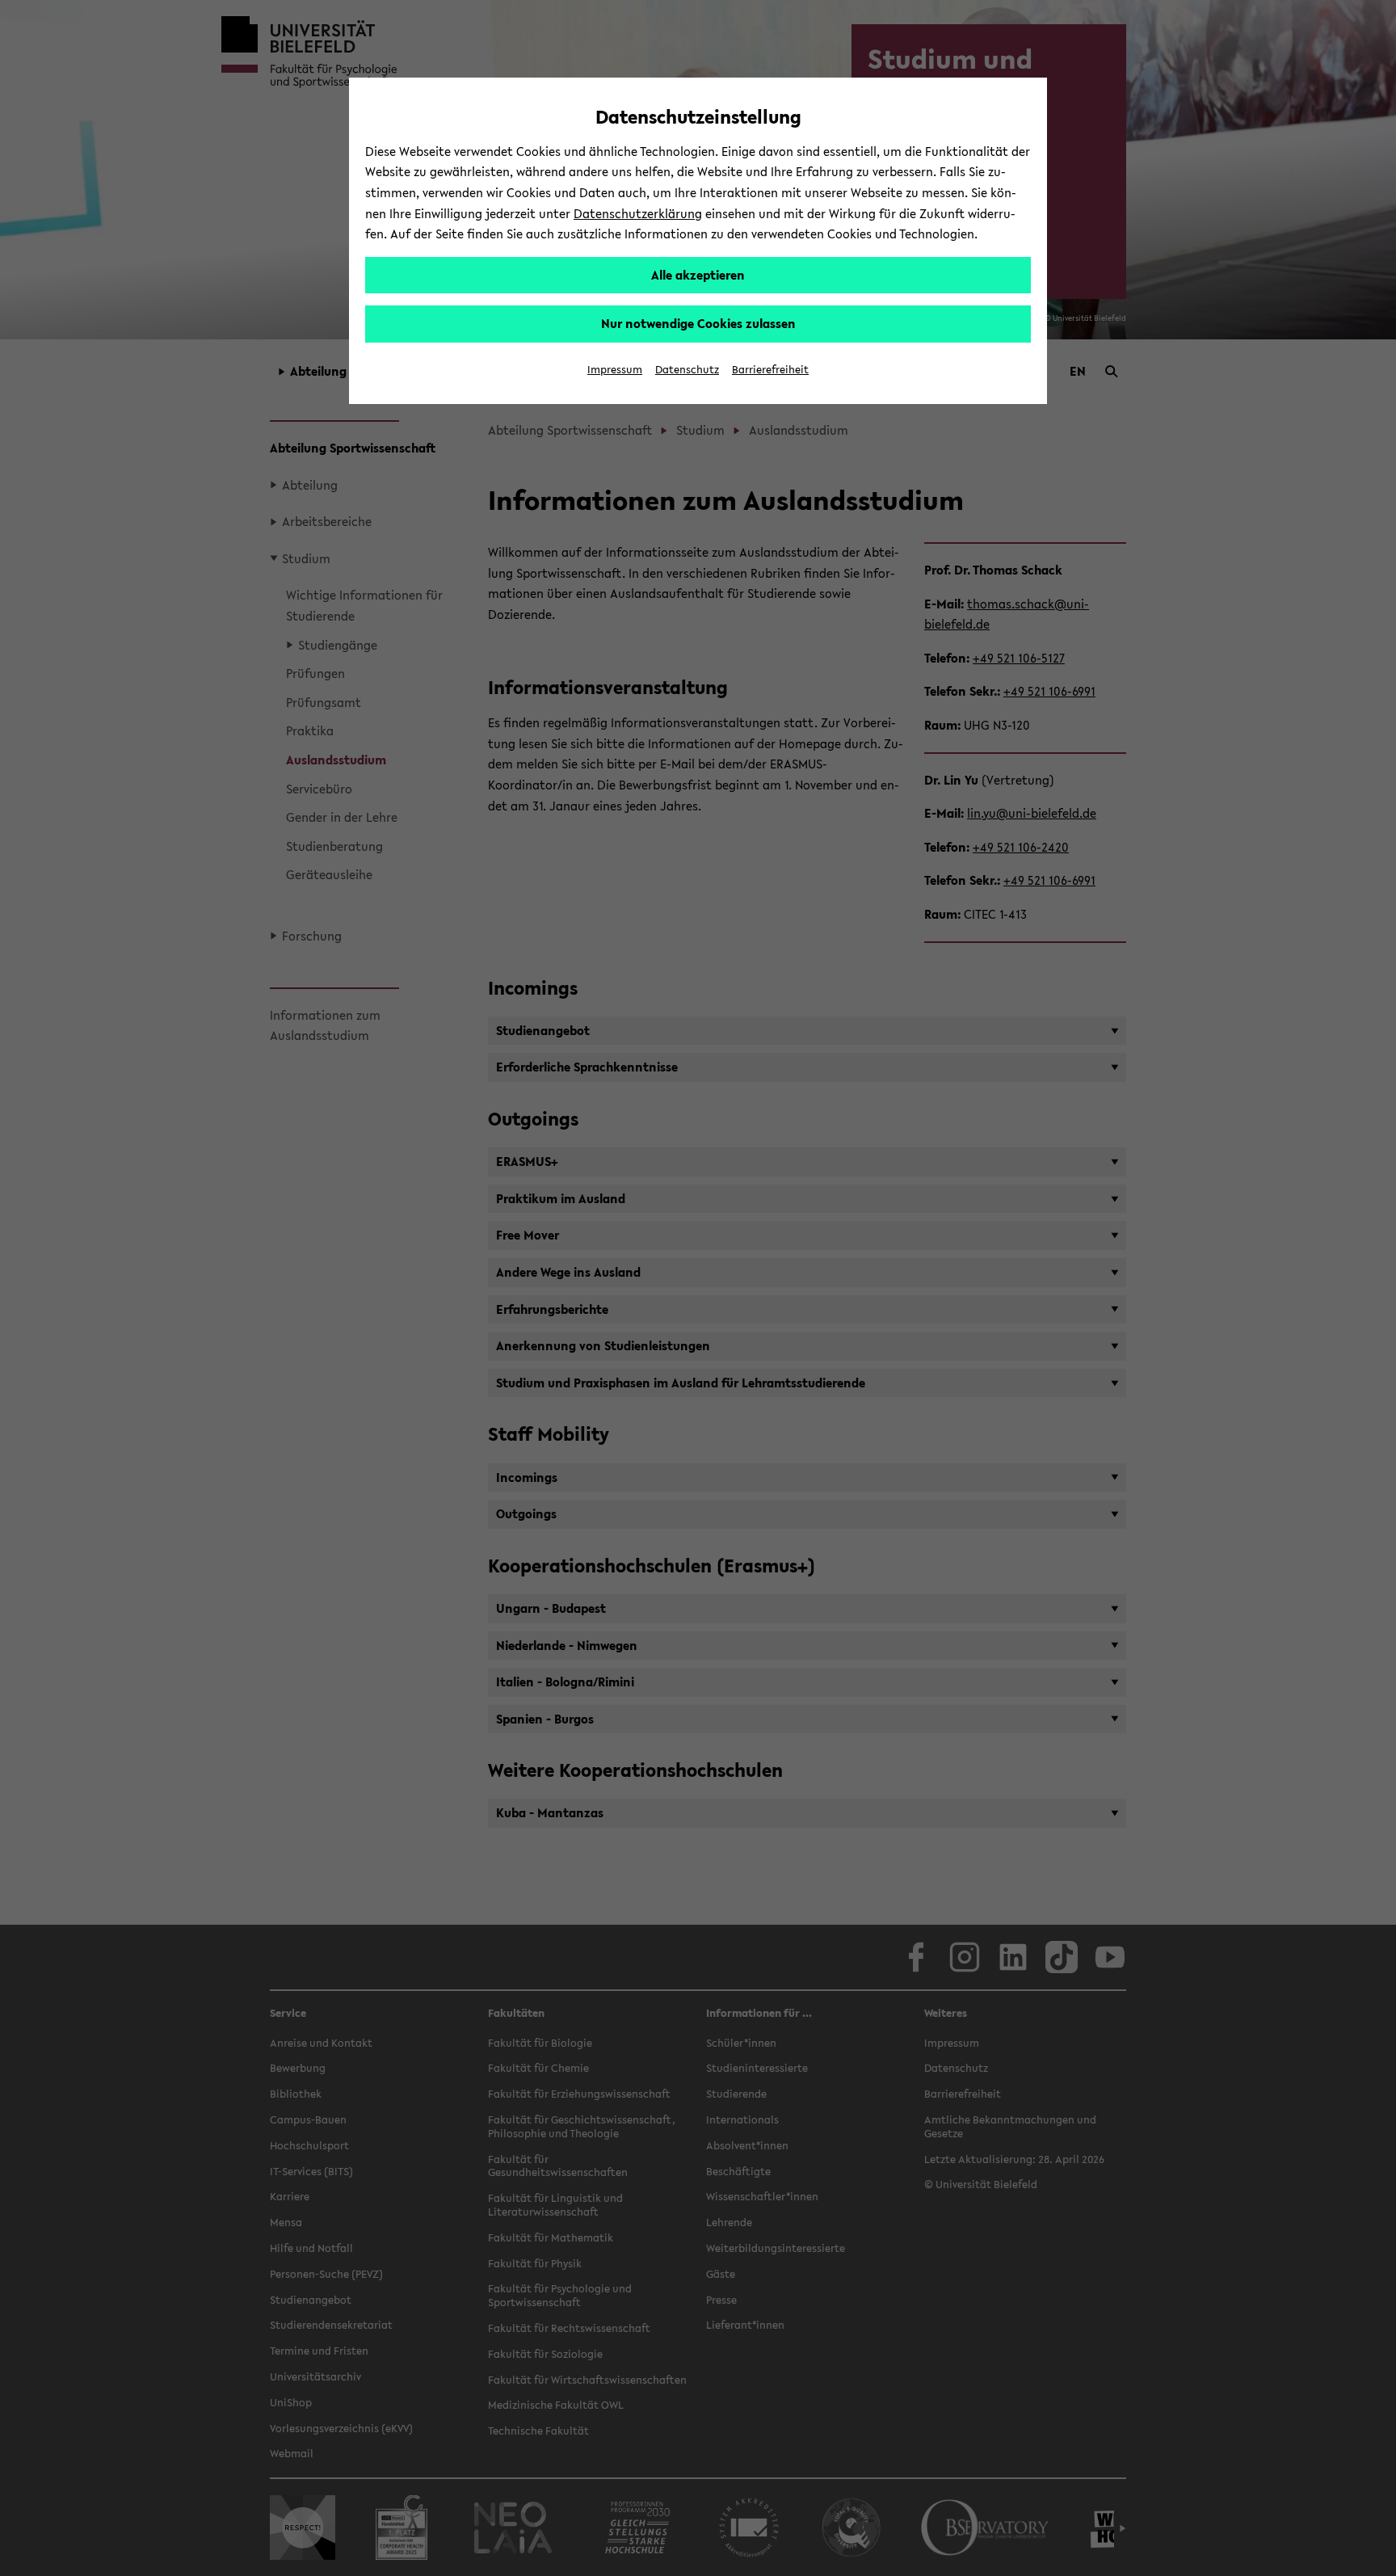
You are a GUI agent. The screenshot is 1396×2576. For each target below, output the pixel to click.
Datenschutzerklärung (638, 213)
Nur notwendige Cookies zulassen (698, 323)
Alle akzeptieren (698, 275)
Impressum (615, 370)
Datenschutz (687, 370)
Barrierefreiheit (770, 370)
